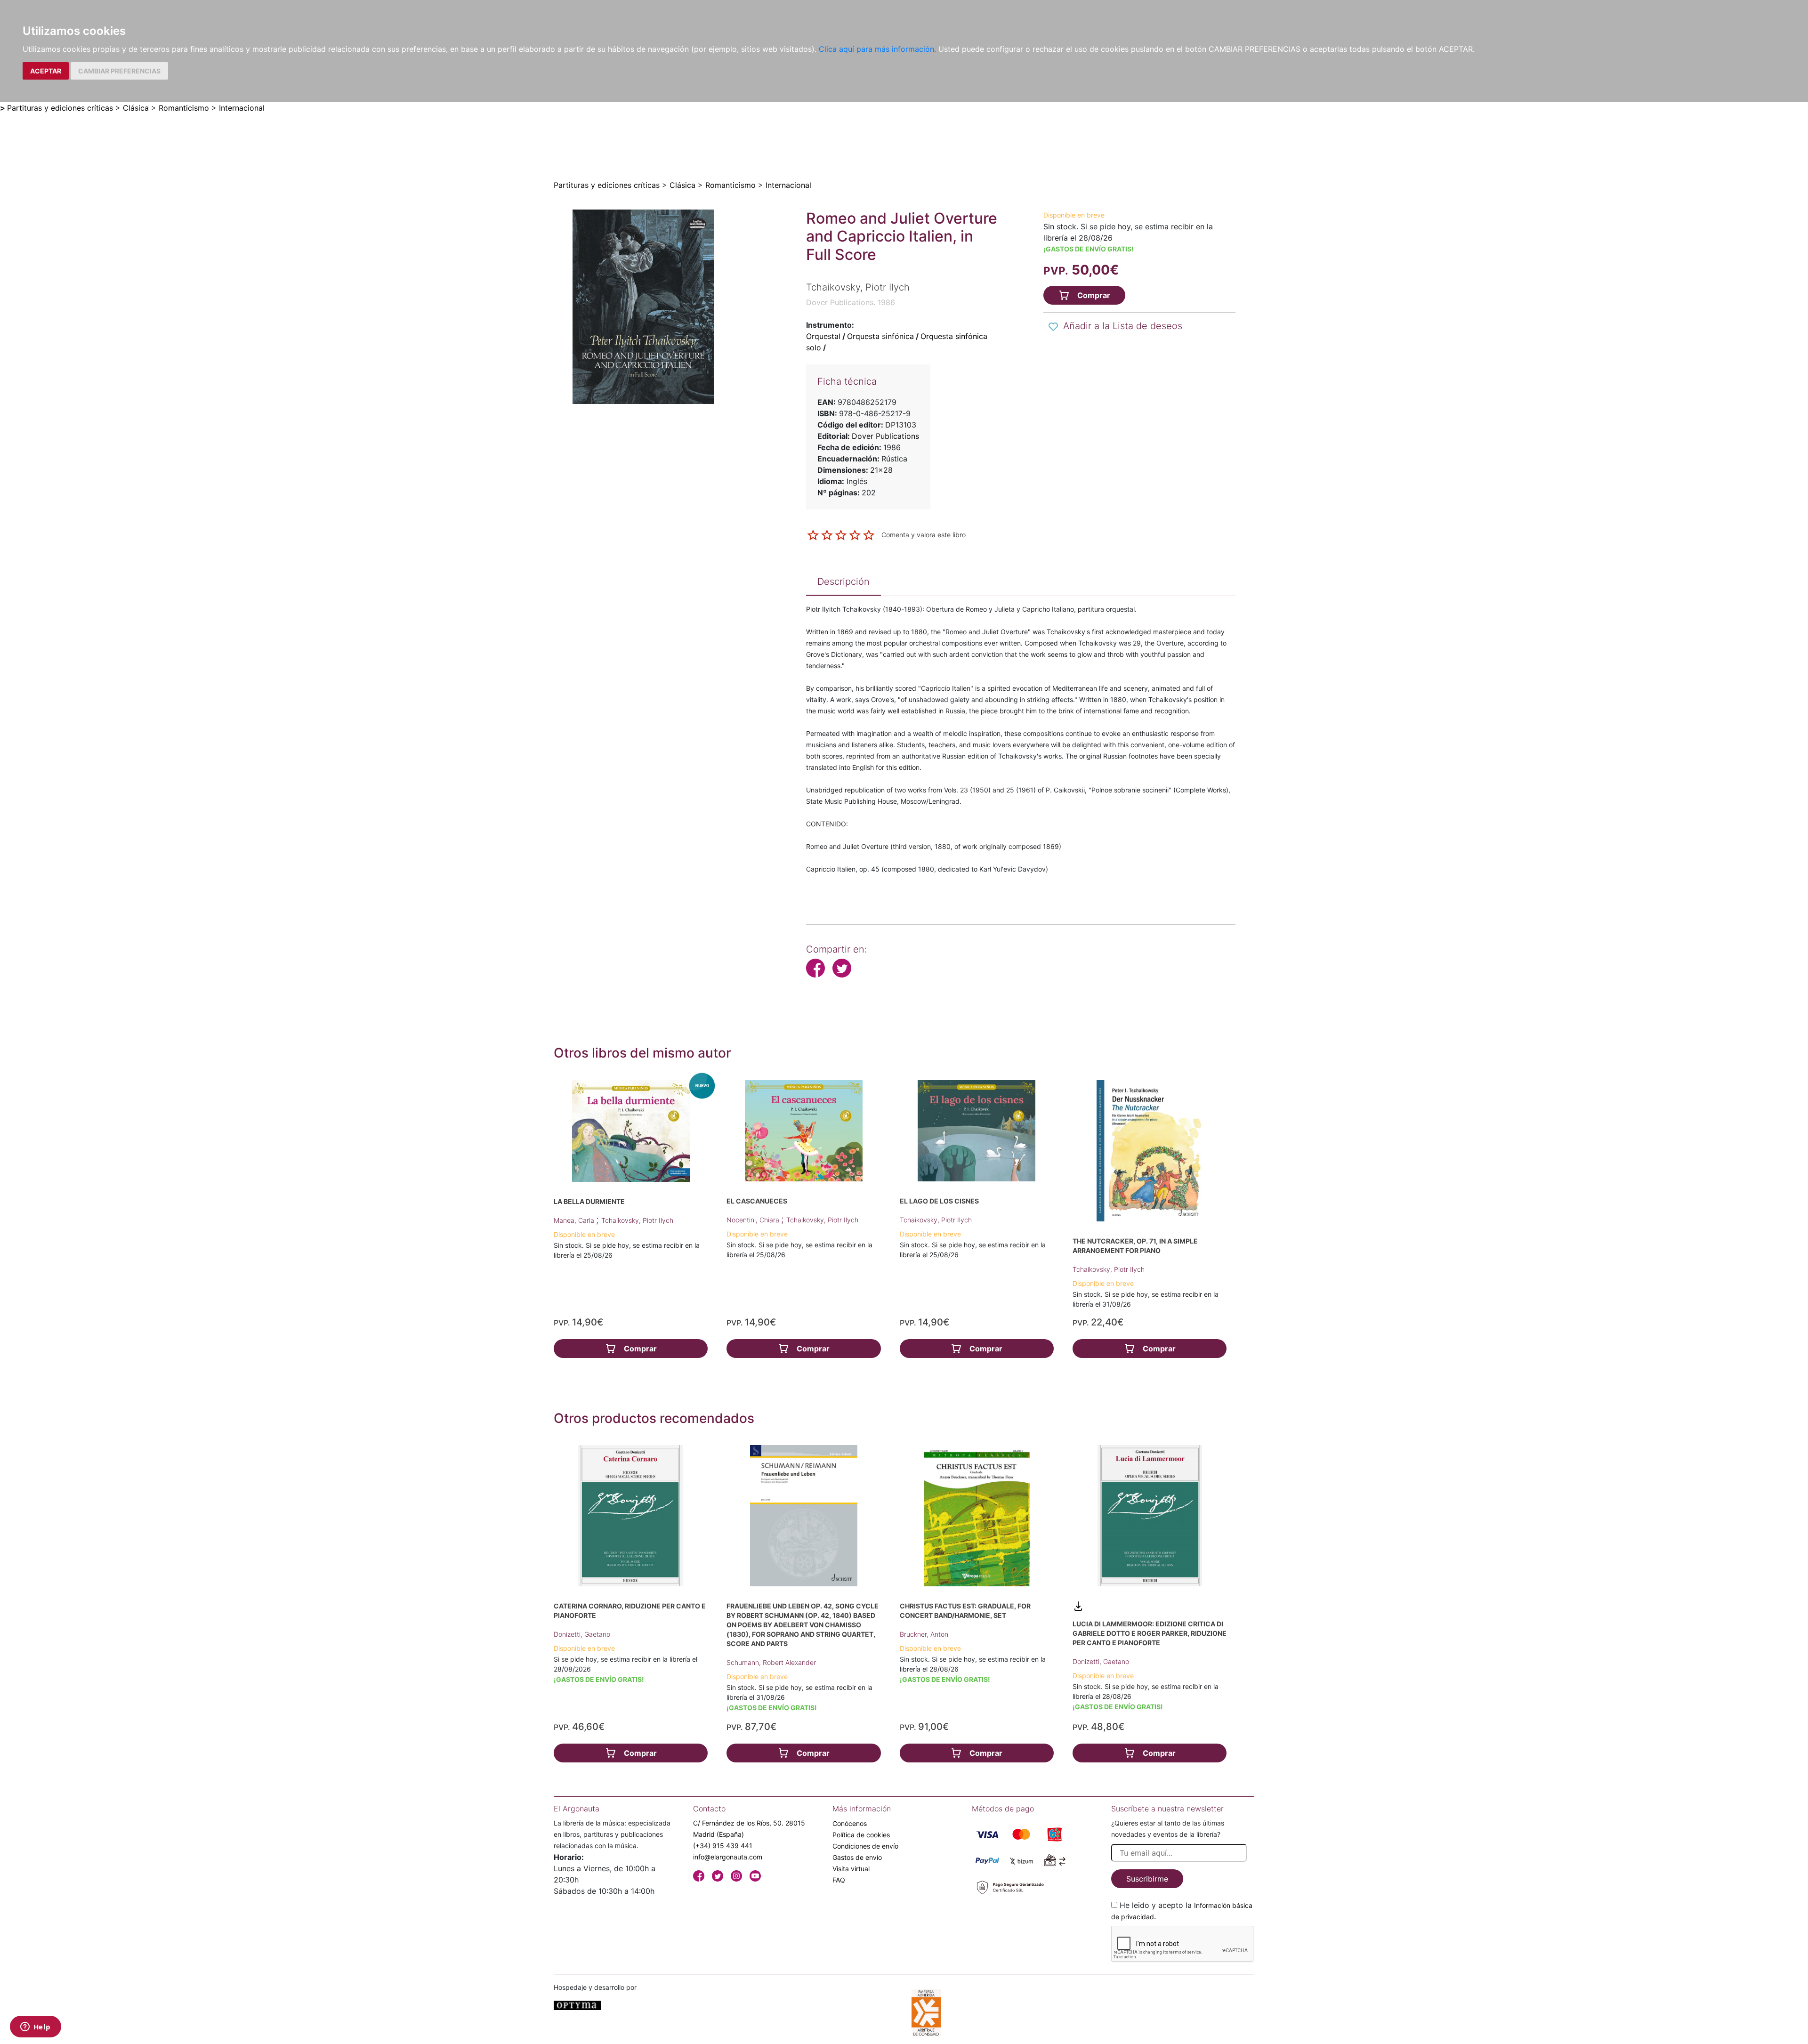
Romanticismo (184, 108)
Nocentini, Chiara (754, 1220)
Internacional (242, 108)
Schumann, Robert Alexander (771, 1662)
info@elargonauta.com (728, 1857)
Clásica (136, 108)
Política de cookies (861, 1835)
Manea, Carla (575, 1220)
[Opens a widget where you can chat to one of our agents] (35, 2028)
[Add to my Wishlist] (1053, 327)
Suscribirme (1147, 1879)
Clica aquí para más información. (877, 49)
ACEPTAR (46, 71)
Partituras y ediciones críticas (60, 108)
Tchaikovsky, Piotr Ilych (637, 1220)
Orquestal (823, 336)
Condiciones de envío (865, 1846)
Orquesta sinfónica (880, 336)
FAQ (839, 1880)
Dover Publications (885, 436)
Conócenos (850, 1823)
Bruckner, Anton (924, 1634)
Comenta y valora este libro (924, 534)
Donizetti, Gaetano (582, 1634)
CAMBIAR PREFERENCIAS (119, 71)
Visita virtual (851, 1869)
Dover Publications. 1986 (851, 302)
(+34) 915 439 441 (723, 1846)
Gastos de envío (857, 1857)
